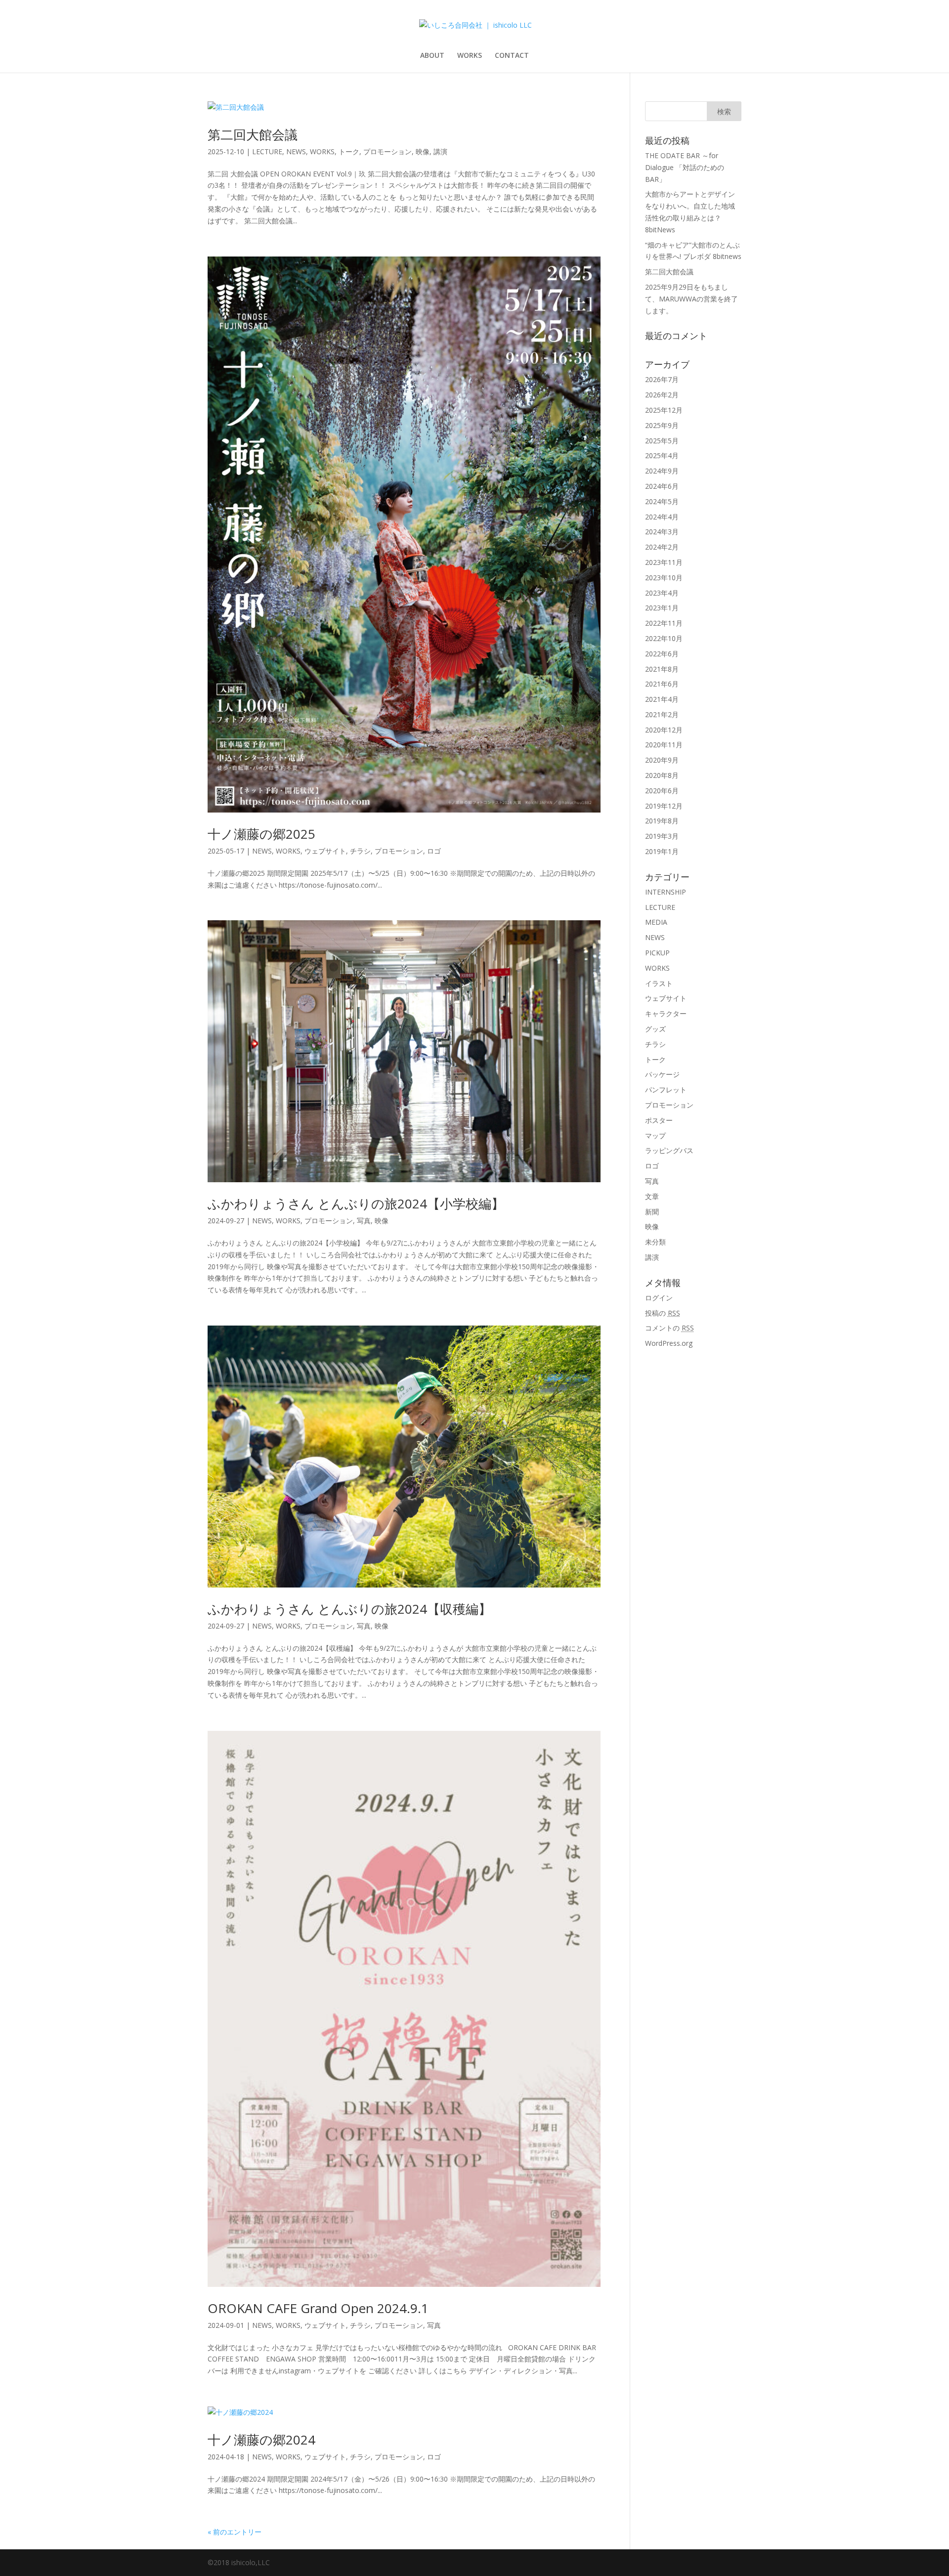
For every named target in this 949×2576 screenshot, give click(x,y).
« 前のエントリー (235, 2532)
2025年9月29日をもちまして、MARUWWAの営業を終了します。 (691, 299)
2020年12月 (664, 730)
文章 (652, 1196)
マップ (655, 1136)
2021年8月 (662, 669)
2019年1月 (662, 851)
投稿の (663, 1313)
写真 (364, 1221)
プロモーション (388, 151)
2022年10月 (664, 638)
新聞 (652, 1212)
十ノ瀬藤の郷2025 (261, 834)
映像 (423, 151)
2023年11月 (664, 562)
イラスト (659, 983)
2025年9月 (662, 425)
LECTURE (267, 151)
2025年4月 (662, 455)
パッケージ (662, 1074)
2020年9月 (662, 760)
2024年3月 (662, 532)
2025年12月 (664, 410)
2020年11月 (664, 745)
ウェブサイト (325, 851)
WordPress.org (669, 1343)
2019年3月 (662, 836)
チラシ (360, 851)
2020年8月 (662, 775)
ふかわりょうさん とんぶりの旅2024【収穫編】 (349, 1609)
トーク (349, 151)
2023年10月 (664, 578)
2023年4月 (662, 593)
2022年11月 (664, 623)
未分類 (655, 1242)
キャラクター (666, 1013)
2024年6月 (662, 486)
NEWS (296, 151)
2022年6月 (662, 654)
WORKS (470, 56)
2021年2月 (662, 714)
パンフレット (666, 1090)
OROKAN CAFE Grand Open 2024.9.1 (318, 2308)
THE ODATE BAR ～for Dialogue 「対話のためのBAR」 (685, 167)
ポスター (659, 1120)
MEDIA (656, 922)
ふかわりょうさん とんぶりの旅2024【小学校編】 (356, 1203)
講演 (440, 151)
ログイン (659, 1298)
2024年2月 (662, 547)
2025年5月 (662, 441)
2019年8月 (662, 821)
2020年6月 (662, 791)
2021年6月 (662, 684)
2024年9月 (662, 471)
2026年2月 (662, 395)
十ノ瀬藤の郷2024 (261, 2440)
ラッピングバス (669, 1150)
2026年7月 (662, 379)
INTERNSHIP (666, 892)
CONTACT (512, 56)
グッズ (655, 1029)
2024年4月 (662, 517)
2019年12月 (664, 806)
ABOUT (432, 56)
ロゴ (434, 851)
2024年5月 (662, 501)
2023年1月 (662, 608)
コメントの (669, 1328)
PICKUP (657, 953)
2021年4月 (662, 699)
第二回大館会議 (253, 134)
